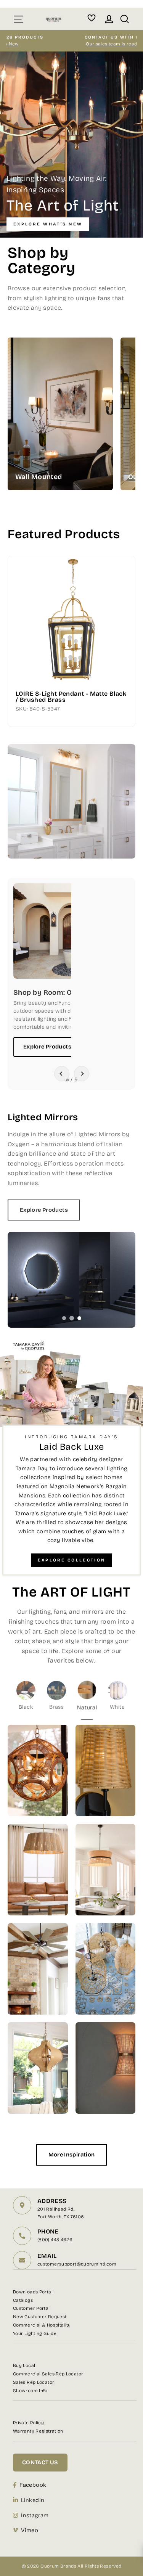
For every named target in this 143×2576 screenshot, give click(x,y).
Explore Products (47, 1047)
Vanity (87, 414)
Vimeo (30, 2530)
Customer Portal (31, 2308)
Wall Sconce (87, 398)
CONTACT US (40, 2462)
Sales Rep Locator (34, 2382)
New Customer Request (40, 2317)
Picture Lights (87, 429)
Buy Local (24, 2365)
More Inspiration (72, 2155)
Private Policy (28, 2423)
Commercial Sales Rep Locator (48, 2374)
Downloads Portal (33, 2292)
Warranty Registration (38, 2431)
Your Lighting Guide (35, 2333)
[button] (62, 1074)
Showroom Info (30, 2391)
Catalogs (23, 2300)
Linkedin (33, 2500)
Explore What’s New (48, 224)
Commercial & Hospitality (42, 2325)
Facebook (33, 2485)
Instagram (35, 2515)
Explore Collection (71, 1560)
